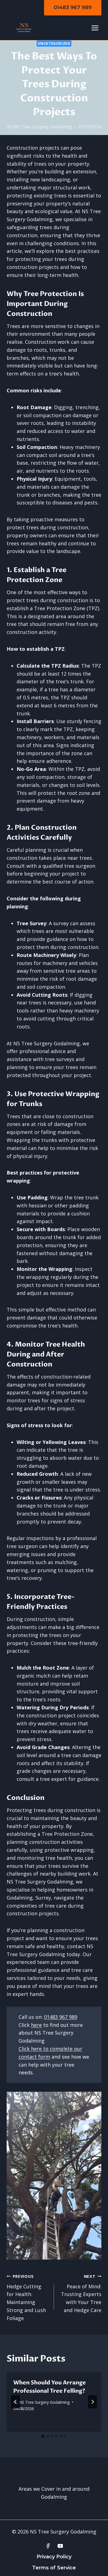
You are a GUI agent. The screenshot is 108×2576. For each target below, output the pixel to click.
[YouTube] (60, 2546)
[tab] (43, 2436)
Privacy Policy (54, 2557)
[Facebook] (48, 2546)
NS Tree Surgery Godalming (43, 127)
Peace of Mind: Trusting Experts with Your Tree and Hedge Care (81, 2294)
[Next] (92, 2402)
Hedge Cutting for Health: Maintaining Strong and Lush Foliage (26, 2298)
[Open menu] (95, 28)
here (36, 2025)
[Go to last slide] (16, 2402)
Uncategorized (54, 43)
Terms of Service (54, 2568)
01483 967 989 (73, 7)
